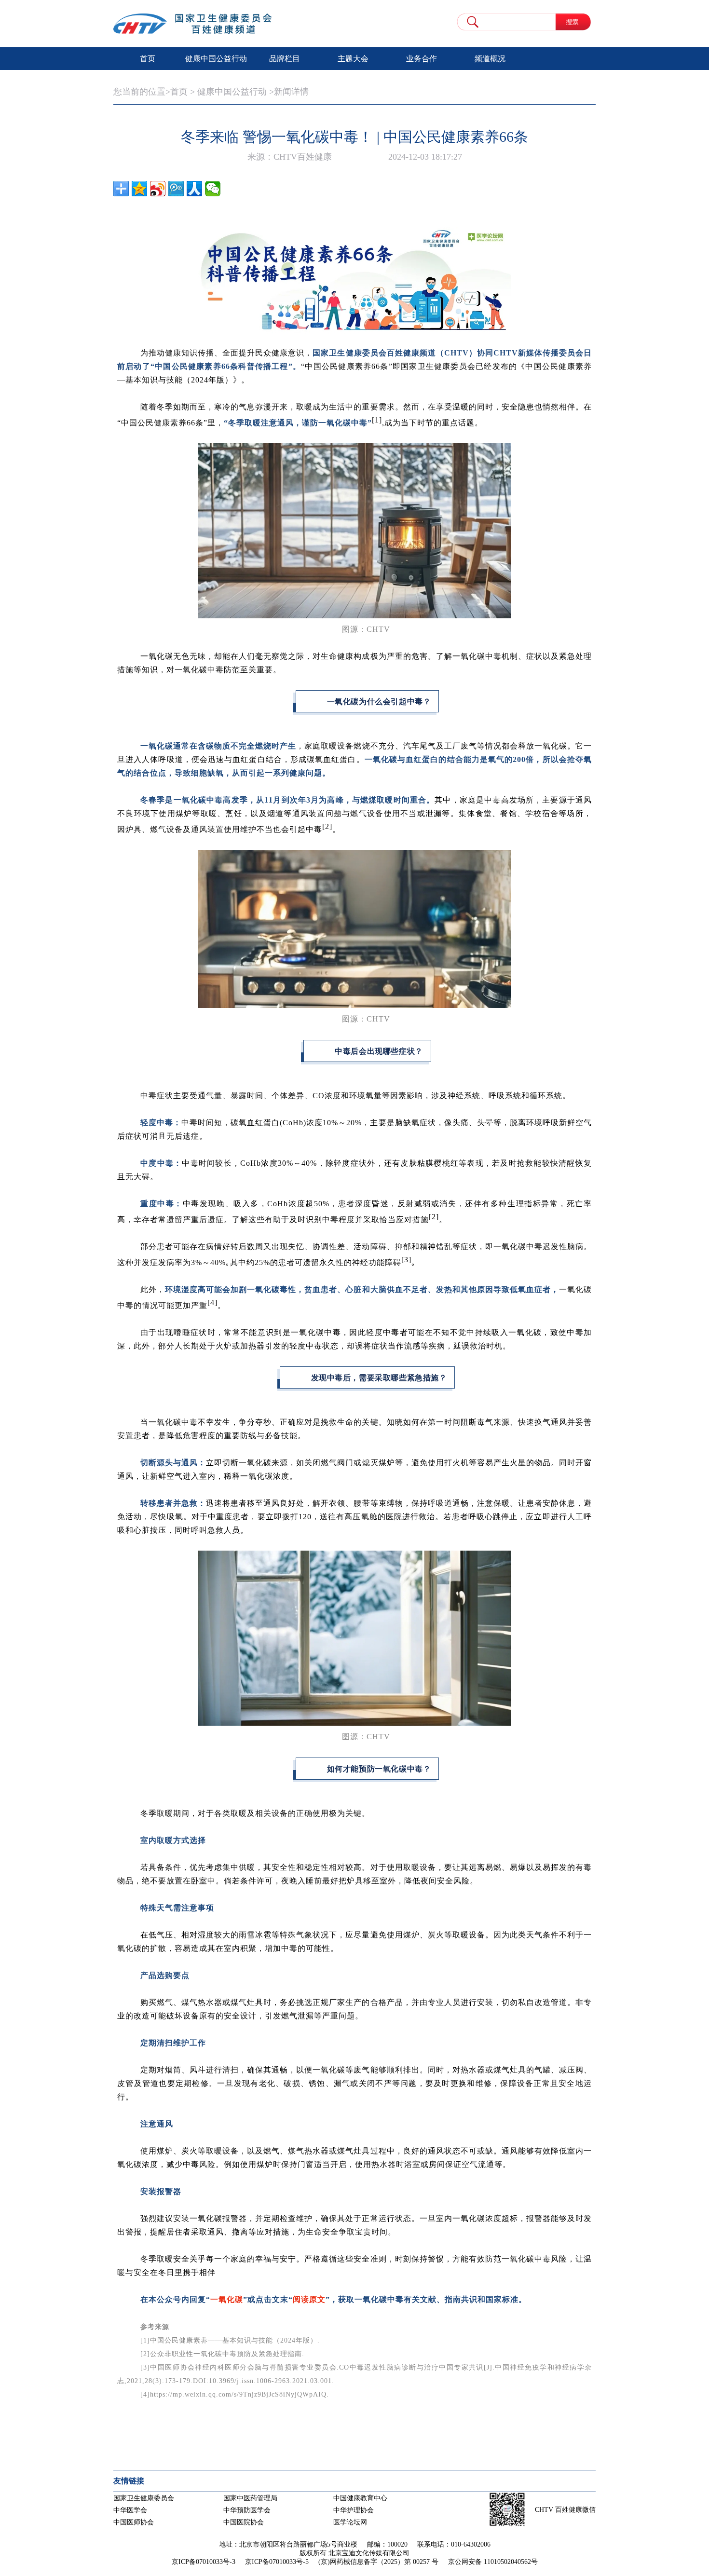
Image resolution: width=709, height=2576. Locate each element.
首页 (148, 59)
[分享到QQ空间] (139, 189)
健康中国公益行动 (216, 59)
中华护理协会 (354, 2510)
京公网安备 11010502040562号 (493, 2562)
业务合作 (422, 59)
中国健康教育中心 (360, 2498)
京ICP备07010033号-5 (277, 2562)
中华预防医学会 (247, 2510)
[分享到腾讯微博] (176, 189)
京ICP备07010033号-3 (204, 2562)
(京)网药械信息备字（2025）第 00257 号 (378, 2562)
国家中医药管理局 (250, 2498)
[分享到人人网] (194, 189)
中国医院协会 (244, 2522)
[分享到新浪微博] (158, 189)
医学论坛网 (350, 2522)
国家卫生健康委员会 (144, 2498)
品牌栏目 (285, 59)
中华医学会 (130, 2510)
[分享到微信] (213, 189)
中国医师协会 (134, 2522)
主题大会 (353, 59)
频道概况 (490, 59)
